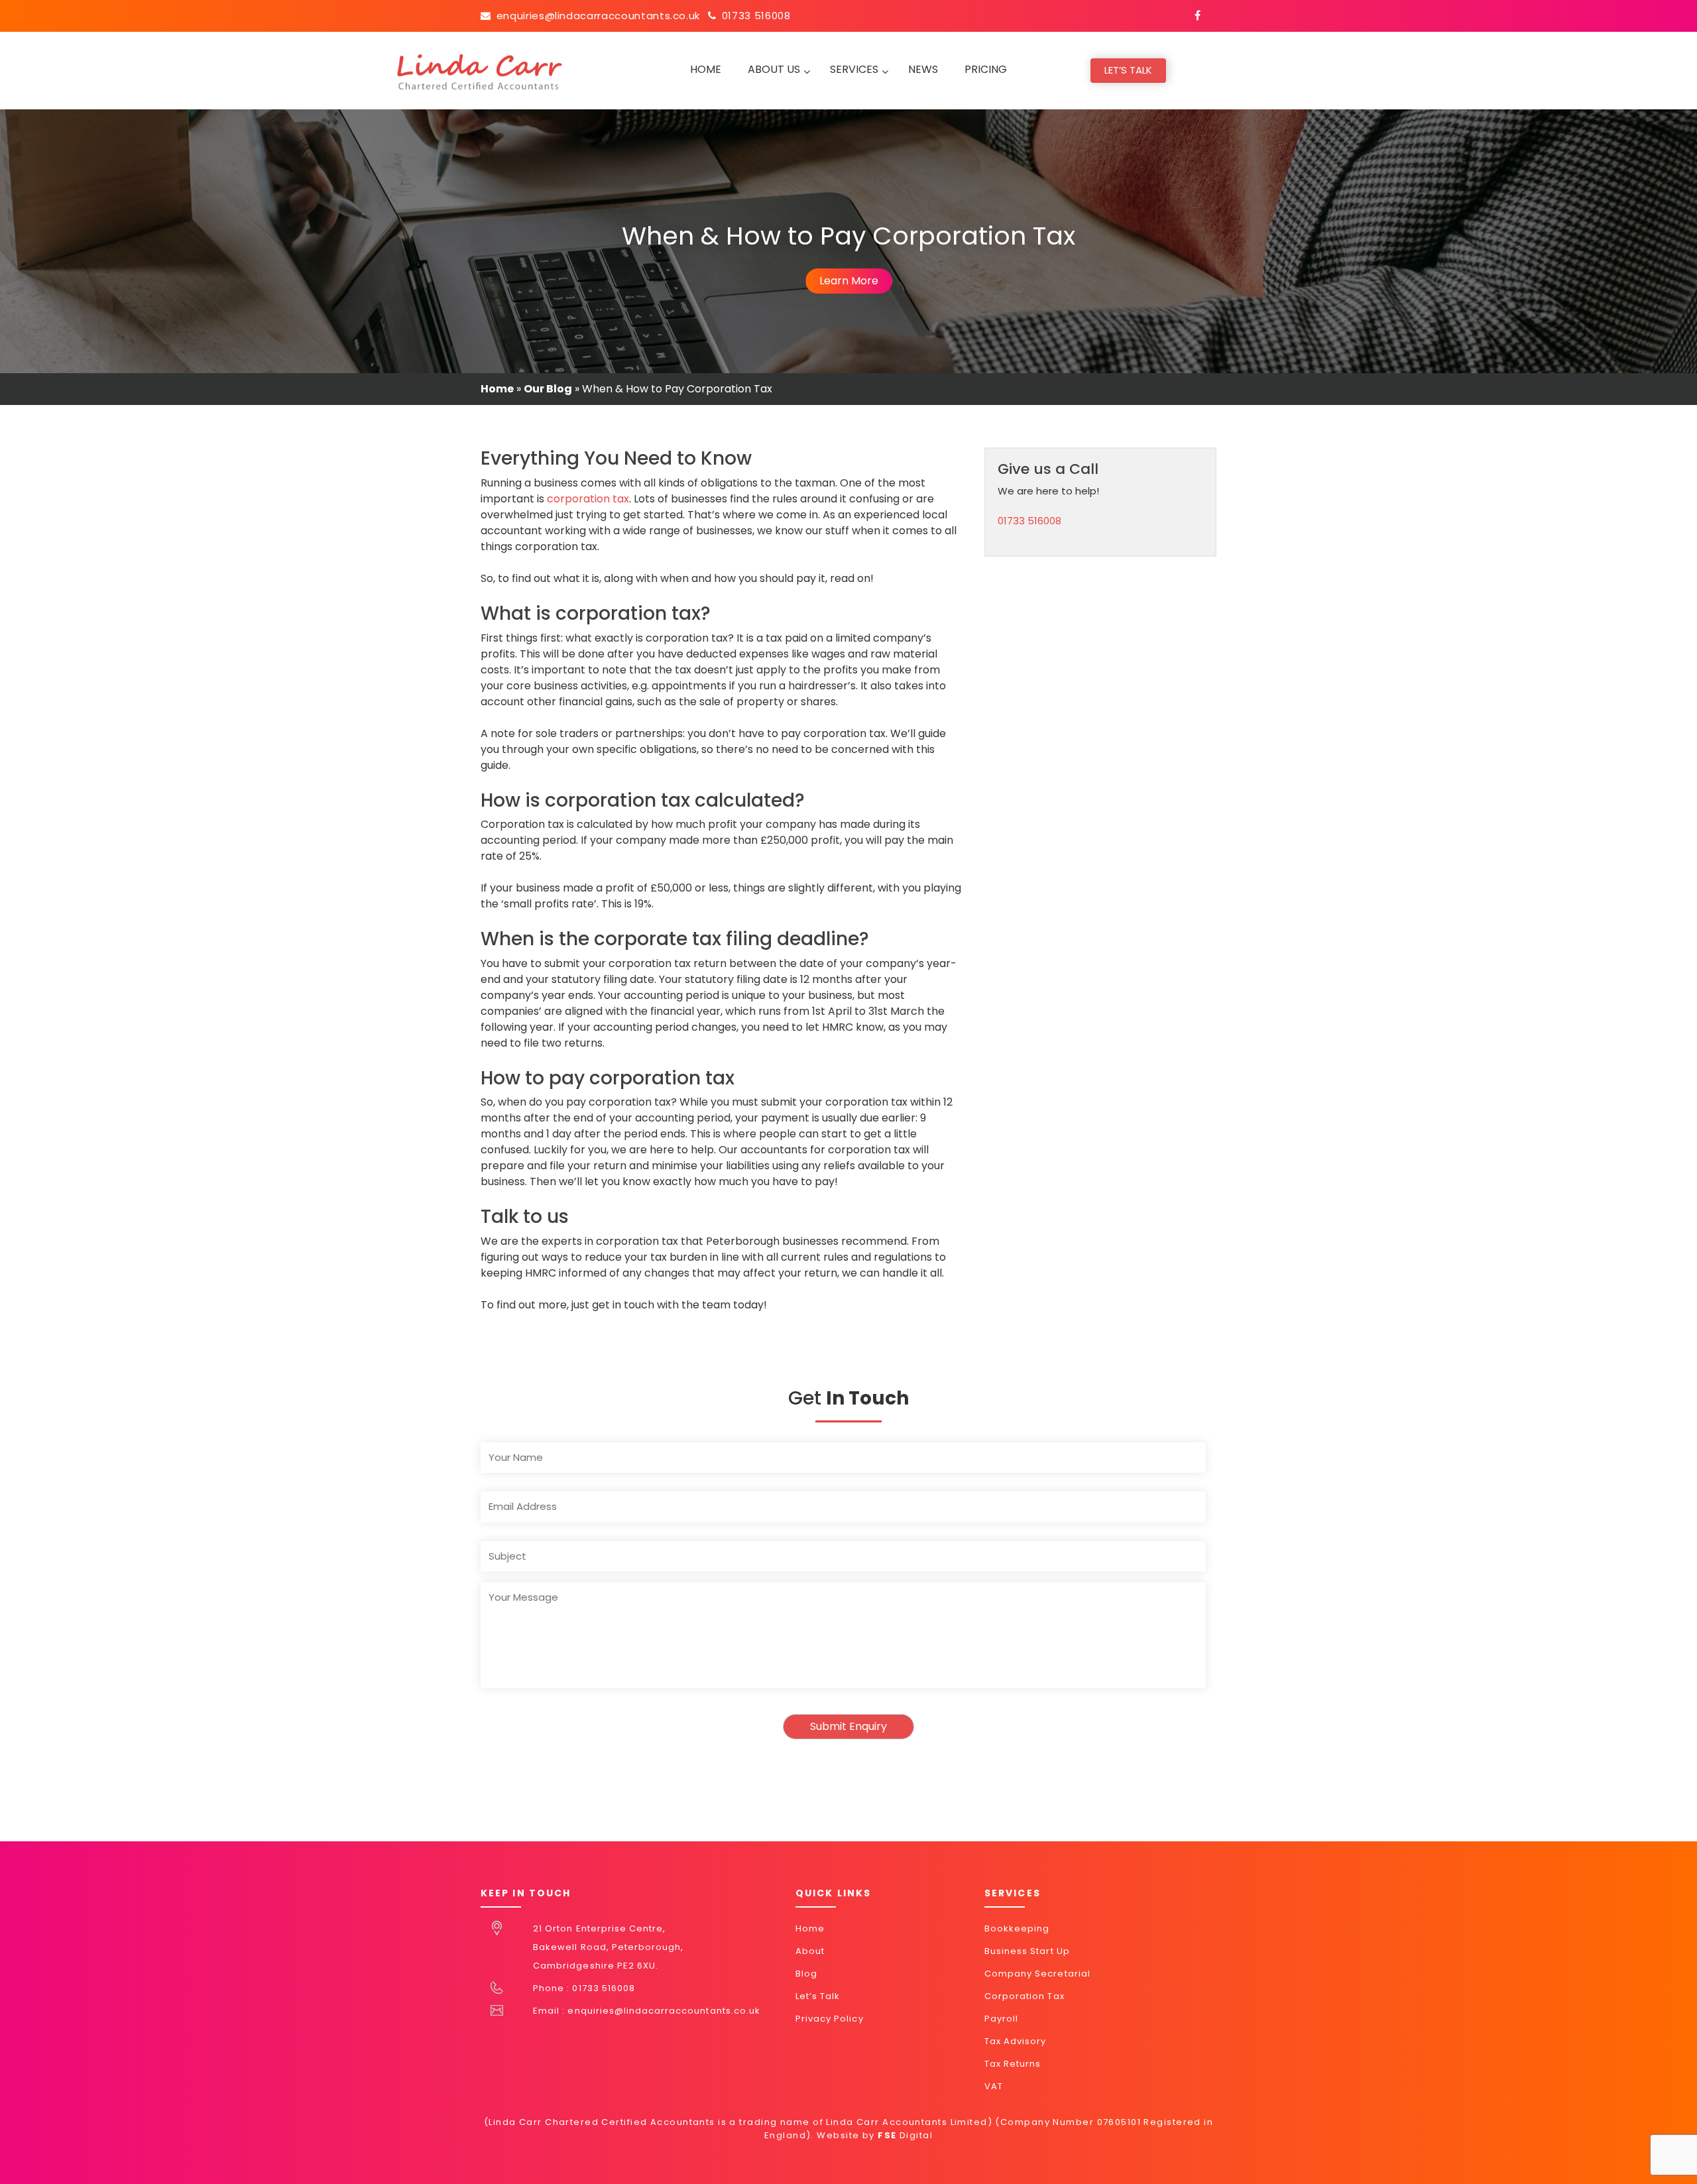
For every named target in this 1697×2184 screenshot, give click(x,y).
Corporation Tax (1024, 1996)
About (810, 1951)
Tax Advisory (1015, 2041)
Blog (806, 1974)
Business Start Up (1027, 1951)
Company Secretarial (1037, 1974)
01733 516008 (756, 16)
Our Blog (548, 389)
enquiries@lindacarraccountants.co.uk (598, 16)
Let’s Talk (1128, 70)
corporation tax (588, 499)
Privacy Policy (830, 2019)
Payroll (1001, 2019)
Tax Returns (1013, 2064)
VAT (994, 2086)
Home (497, 389)
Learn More (849, 281)
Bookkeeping (1017, 1928)
